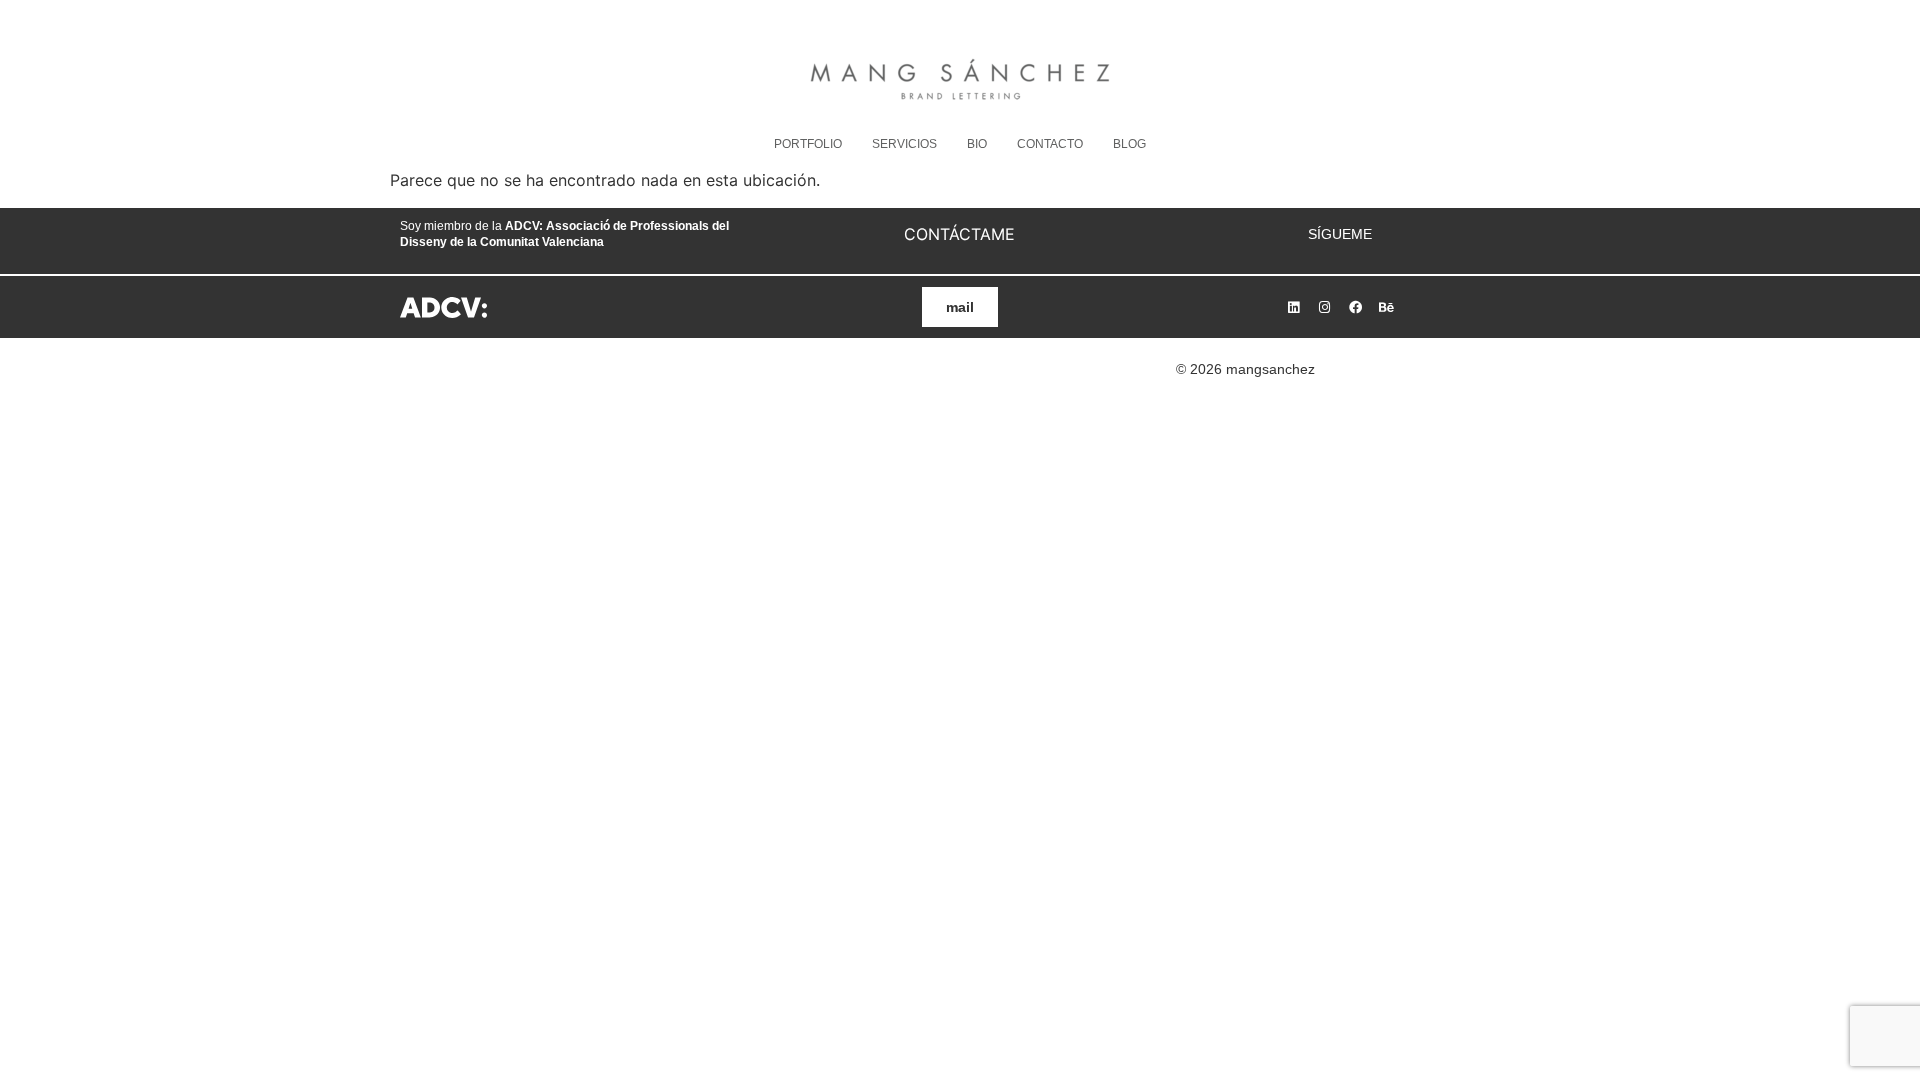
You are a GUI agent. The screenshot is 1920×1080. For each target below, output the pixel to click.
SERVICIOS (904, 144)
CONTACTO (1050, 144)
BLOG (1129, 144)
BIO (977, 144)
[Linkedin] (1293, 307)
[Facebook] (1355, 307)
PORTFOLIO (808, 144)
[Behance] (1386, 307)
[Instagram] (1324, 307)
